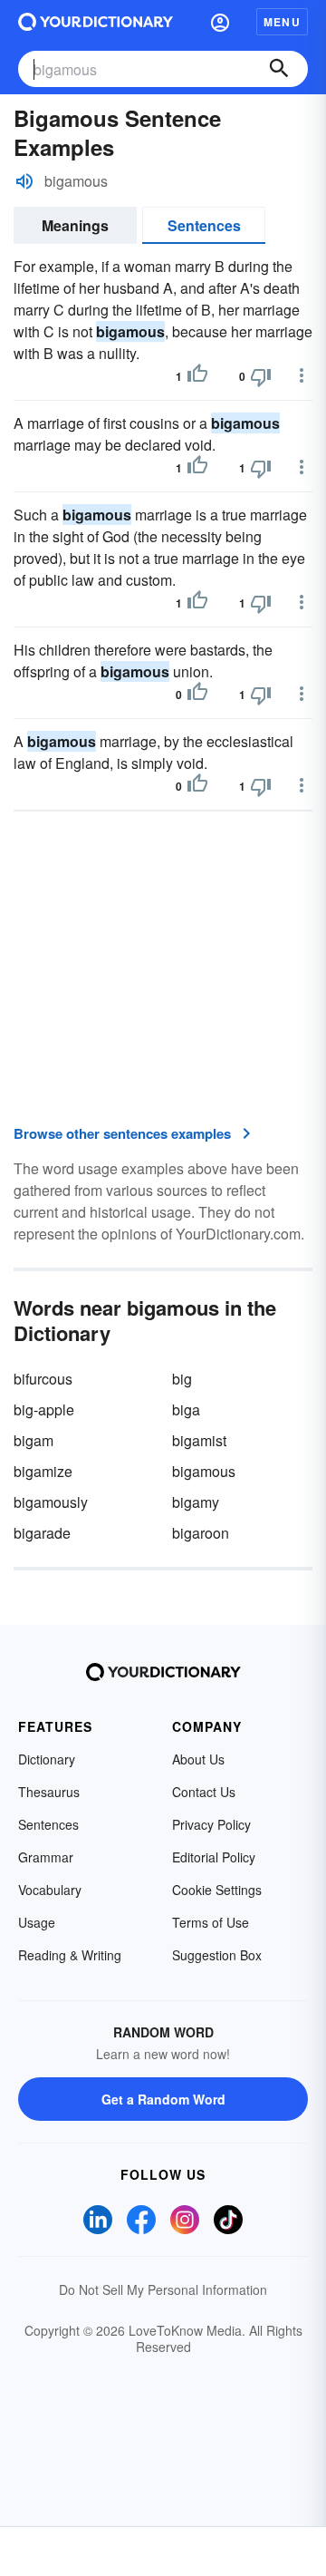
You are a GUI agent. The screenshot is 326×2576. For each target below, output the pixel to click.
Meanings (75, 225)
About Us (198, 1759)
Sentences (204, 225)
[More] (302, 375)
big (182, 1379)
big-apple (44, 1410)
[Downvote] (261, 376)
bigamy (196, 1502)
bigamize (43, 1471)
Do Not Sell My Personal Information (163, 2289)
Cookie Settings (217, 1890)
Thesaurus (49, 1792)
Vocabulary (50, 1890)
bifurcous (43, 1379)
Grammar (46, 1857)
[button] (220, 22)
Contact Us (204, 1792)
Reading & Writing (70, 1955)
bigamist (199, 1440)
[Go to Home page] (96, 22)
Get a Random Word (163, 2099)
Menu (282, 22)
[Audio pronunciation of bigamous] (24, 181)
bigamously (51, 1502)
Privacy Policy (211, 1824)
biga (186, 1410)
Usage (37, 1922)
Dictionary (47, 1759)
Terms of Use (211, 1922)
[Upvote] (197, 376)
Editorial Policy (214, 1857)
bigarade (42, 1533)
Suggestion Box (217, 1955)
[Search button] (279, 69)
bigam (34, 1440)
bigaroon (201, 1533)
